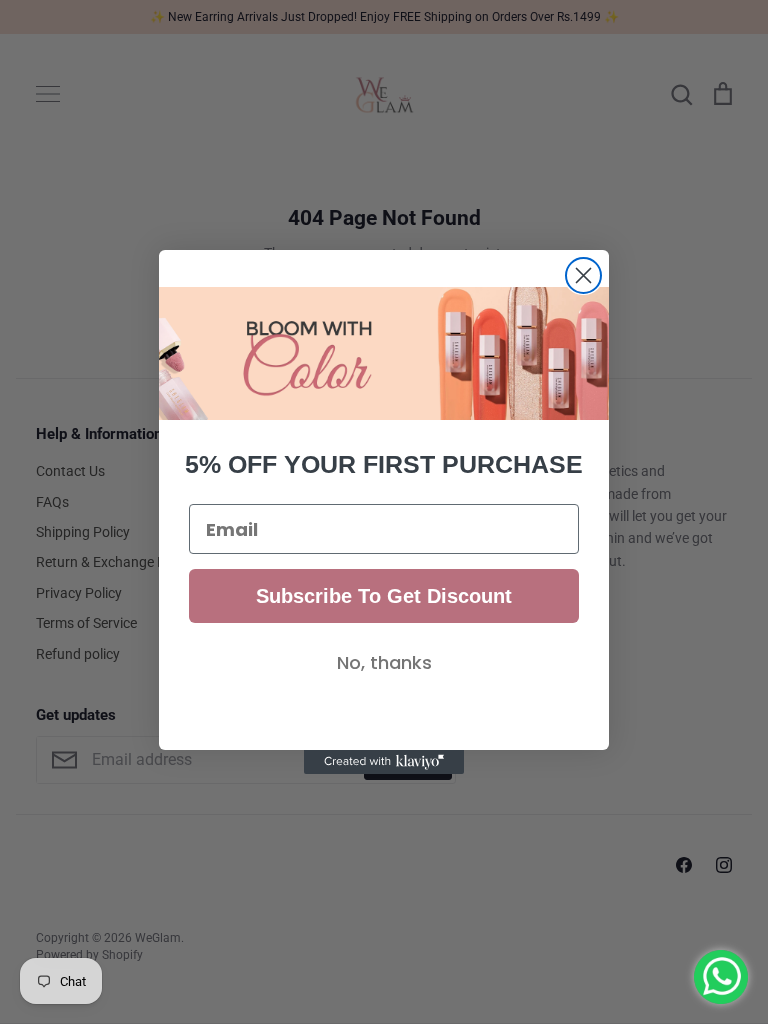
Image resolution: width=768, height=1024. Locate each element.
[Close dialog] (583, 275)
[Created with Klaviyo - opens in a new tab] (384, 762)
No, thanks (384, 662)
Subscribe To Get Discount (384, 596)
